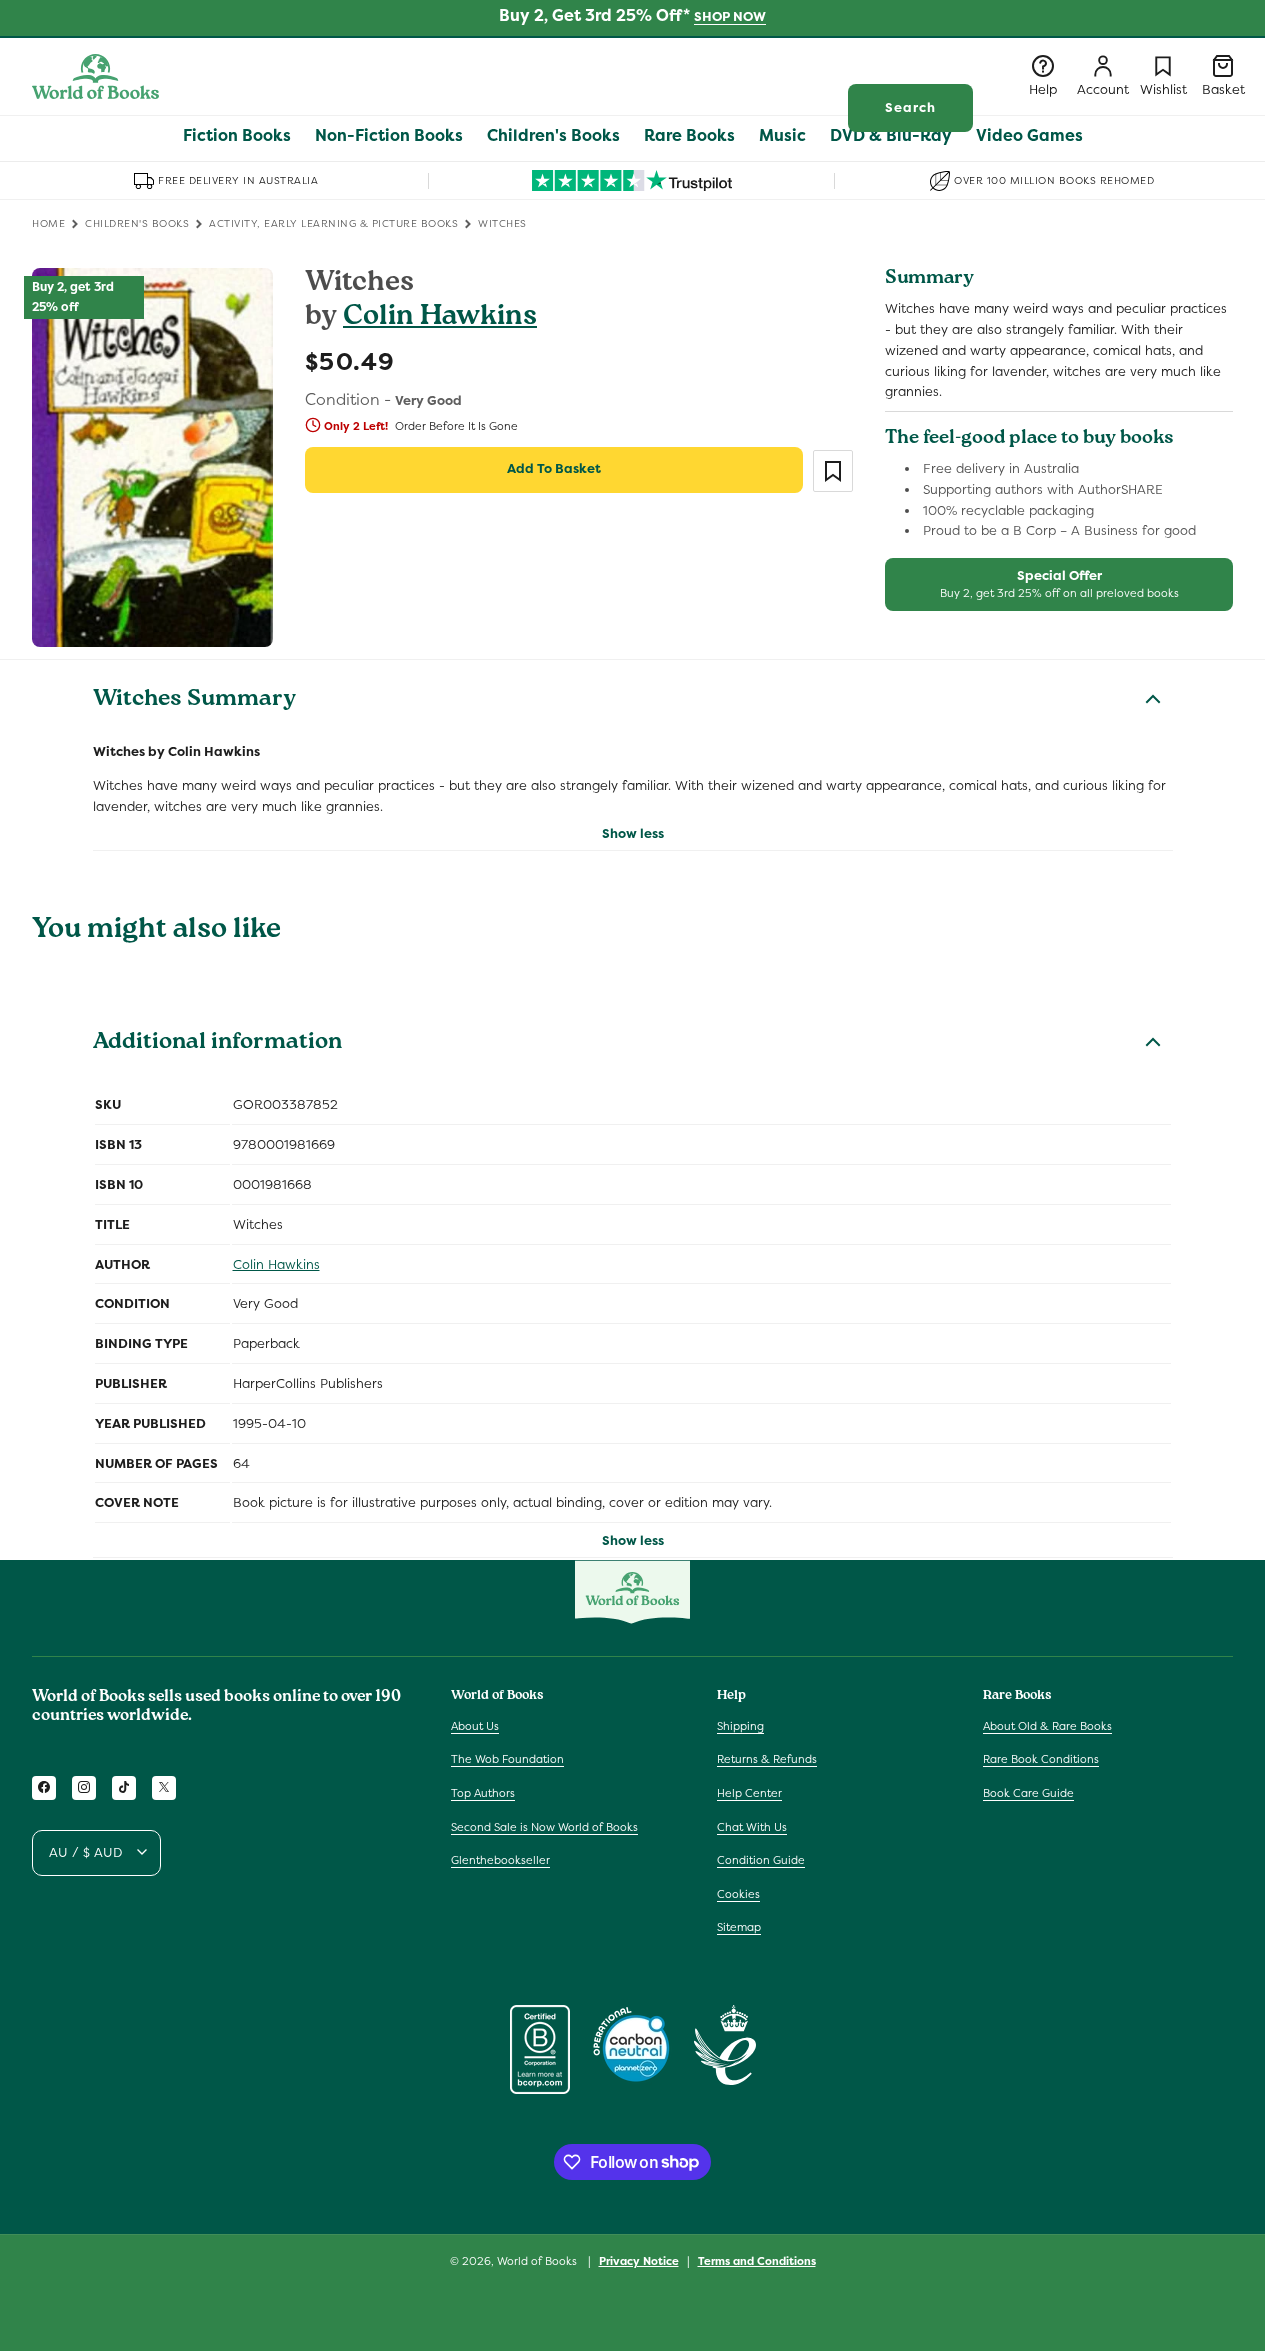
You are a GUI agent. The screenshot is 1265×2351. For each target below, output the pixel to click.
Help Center (749, 1793)
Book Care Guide (1028, 1793)
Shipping (740, 1725)
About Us (475, 1725)
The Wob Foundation (507, 1759)
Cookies (738, 1893)
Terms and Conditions (757, 2260)
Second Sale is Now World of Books (544, 1826)
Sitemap (739, 1927)
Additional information (217, 1044)
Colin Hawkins (440, 318)
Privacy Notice (639, 2260)
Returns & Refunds (767, 1759)
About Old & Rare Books (1047, 1725)
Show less (633, 833)
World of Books (538, 2261)
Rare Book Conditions (1041, 1759)
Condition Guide (761, 1860)
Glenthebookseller (500, 1860)
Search (910, 107)
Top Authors (483, 1793)
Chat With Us (752, 1826)
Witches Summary (194, 701)
